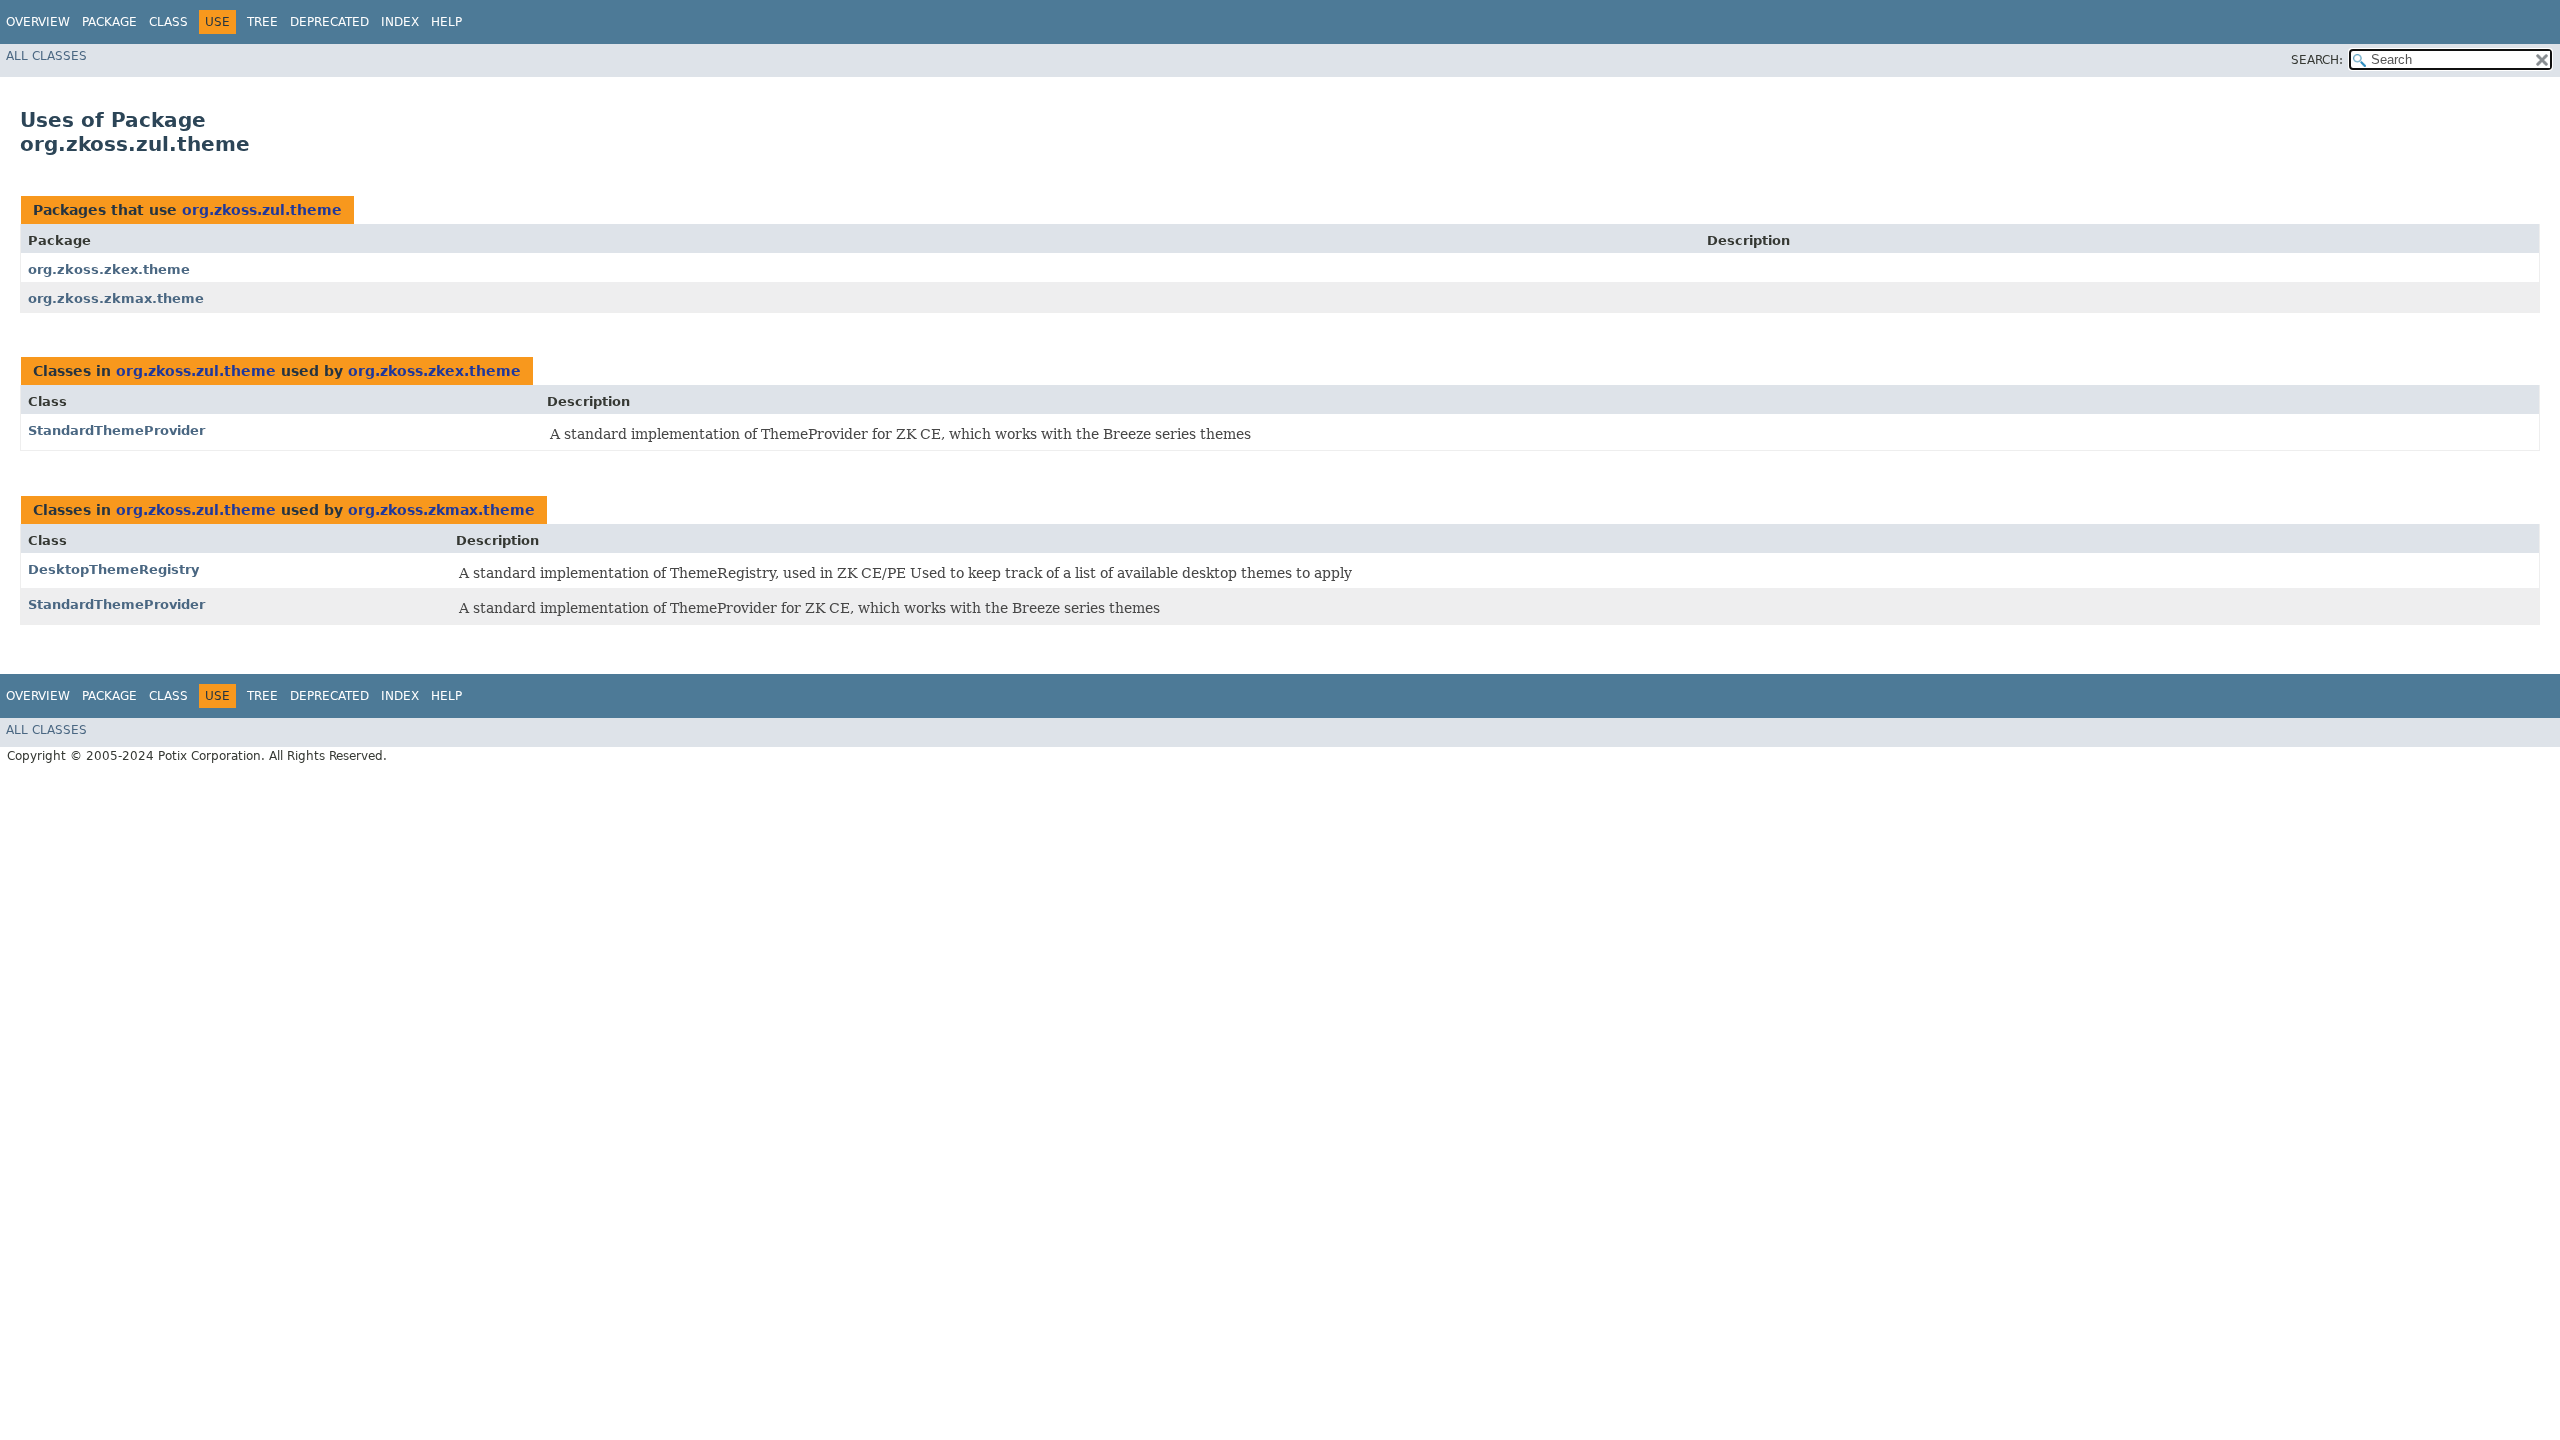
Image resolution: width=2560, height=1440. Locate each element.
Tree (262, 22)
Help (446, 22)
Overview (38, 22)
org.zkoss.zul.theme (262, 210)
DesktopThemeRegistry (113, 569)
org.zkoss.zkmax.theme (116, 298)
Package (109, 22)
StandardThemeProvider (116, 430)
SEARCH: (2317, 60)
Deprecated (329, 22)
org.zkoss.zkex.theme (109, 269)
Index (400, 22)
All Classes (46, 56)
